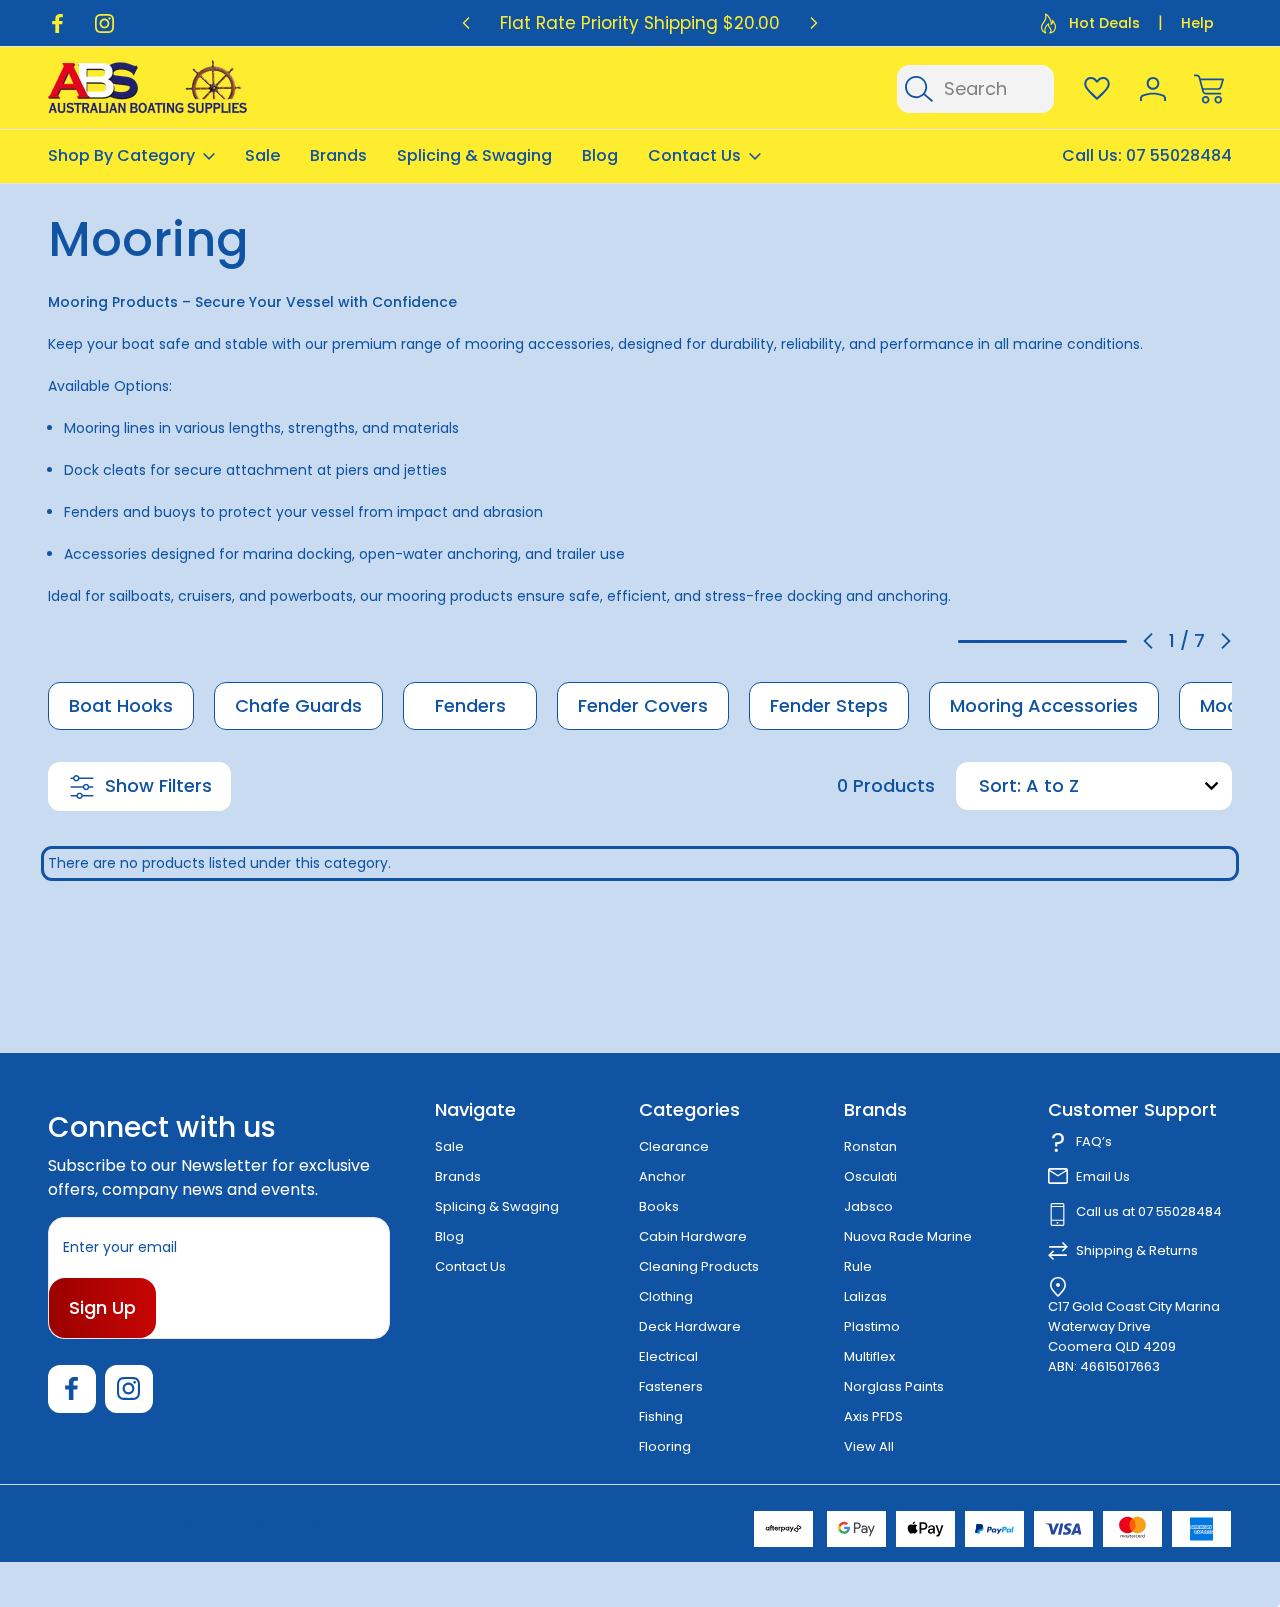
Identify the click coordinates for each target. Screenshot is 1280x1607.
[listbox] (1126, 786)
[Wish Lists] (1097, 89)
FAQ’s (1094, 1141)
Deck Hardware (690, 1326)
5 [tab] (1067, 641)
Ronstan (870, 1146)
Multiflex (869, 1356)
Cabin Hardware (693, 1236)
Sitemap (300, 1522)
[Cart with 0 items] (1209, 89)
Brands (338, 155)
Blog (600, 155)
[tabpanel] (121, 706)
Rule (858, 1266)
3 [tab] (1018, 641)
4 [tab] (1042, 641)
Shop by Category (121, 155)
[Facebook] (57, 23)
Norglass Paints (894, 1386)
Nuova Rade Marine (908, 1236)
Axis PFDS (873, 1416)
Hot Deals (1104, 23)
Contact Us (694, 155)
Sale (262, 155)
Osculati (870, 1176)
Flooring (665, 1446)
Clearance (674, 1146)
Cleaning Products (699, 1266)
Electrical (668, 1356)
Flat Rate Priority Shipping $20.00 (640, 23)
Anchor (662, 1176)
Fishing (661, 1416)
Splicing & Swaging (474, 155)
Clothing (666, 1296)
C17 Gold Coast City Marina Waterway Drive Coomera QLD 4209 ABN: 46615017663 (1134, 1336)
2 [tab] (994, 641)
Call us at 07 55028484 (1149, 1211)
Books (659, 1206)
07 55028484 (1179, 155)
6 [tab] (1091, 641)
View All (869, 1446)
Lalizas (865, 1296)
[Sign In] (1153, 89)
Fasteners (671, 1386)
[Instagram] (104, 23)
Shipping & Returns (1137, 1250)
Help (1197, 23)
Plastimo (872, 1326)
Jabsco (868, 1206)
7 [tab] (1115, 641)
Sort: (1000, 785)
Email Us (1103, 1176)
